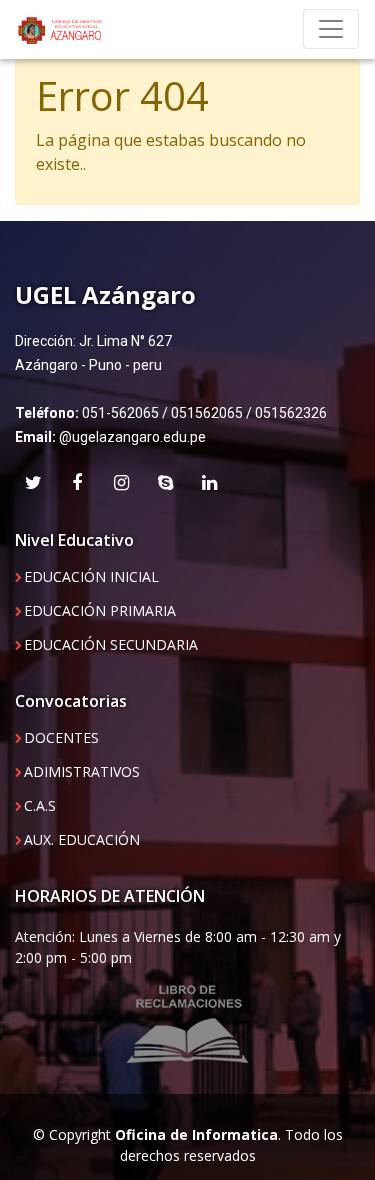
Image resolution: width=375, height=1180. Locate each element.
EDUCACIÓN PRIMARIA (100, 611)
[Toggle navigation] (331, 29)
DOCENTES (61, 738)
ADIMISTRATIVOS (82, 772)
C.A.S (40, 806)
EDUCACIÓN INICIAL (91, 577)
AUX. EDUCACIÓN (82, 840)
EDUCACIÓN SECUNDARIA (111, 645)
